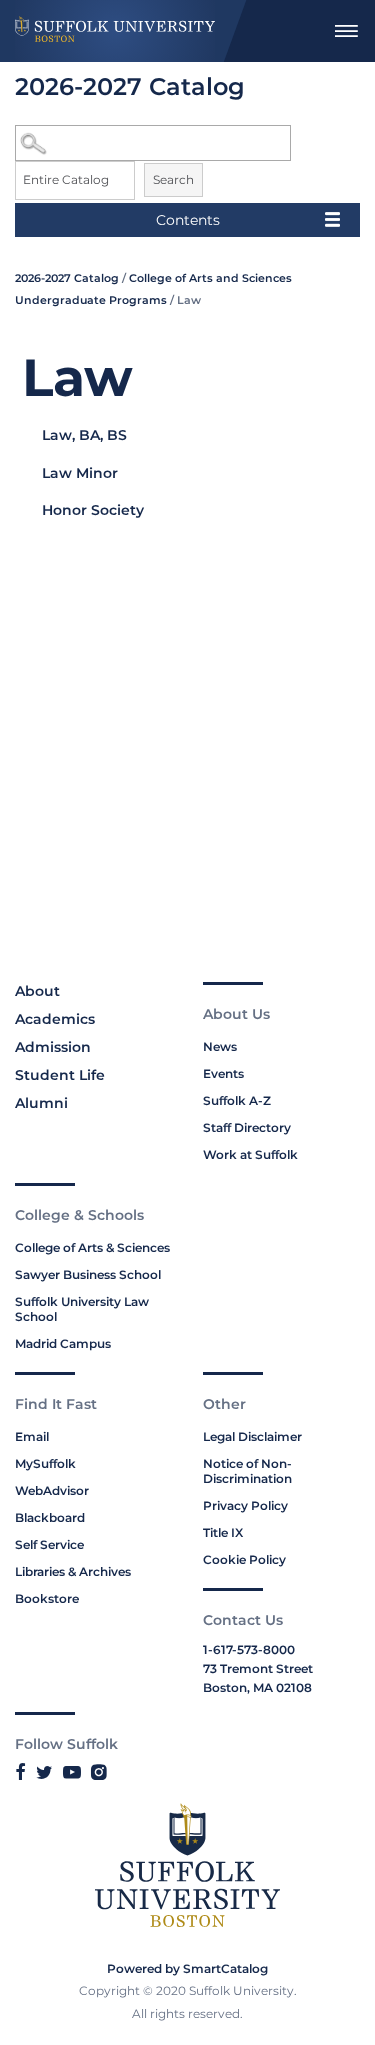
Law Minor (80, 473)
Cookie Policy (244, 1559)
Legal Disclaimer (252, 1436)
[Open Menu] (346, 31)
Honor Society (93, 510)
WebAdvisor (52, 1490)
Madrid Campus (63, 1343)
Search (173, 179)
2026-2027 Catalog (67, 278)
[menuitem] (346, 31)
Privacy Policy (245, 1505)
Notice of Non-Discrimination (247, 1471)
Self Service (49, 1544)
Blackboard (50, 1517)
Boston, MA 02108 (257, 1687)
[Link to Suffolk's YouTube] (72, 1772)
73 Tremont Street (258, 1668)
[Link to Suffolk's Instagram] (98, 1772)
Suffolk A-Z (237, 1100)
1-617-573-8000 (249, 1649)
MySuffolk (45, 1463)
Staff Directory (247, 1127)
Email (32, 1436)
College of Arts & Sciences (92, 1247)
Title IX (223, 1532)
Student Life (60, 1075)
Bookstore (47, 1598)
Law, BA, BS (84, 435)
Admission (53, 1047)
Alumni (41, 1103)
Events (223, 1073)
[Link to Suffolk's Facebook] (20, 1772)
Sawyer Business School (88, 1274)
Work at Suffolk (250, 1154)
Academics (55, 1019)
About (37, 991)
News (220, 1046)
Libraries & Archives (73, 1571)
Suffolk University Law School (82, 1309)
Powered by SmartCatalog (187, 1968)
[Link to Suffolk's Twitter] (44, 1772)
